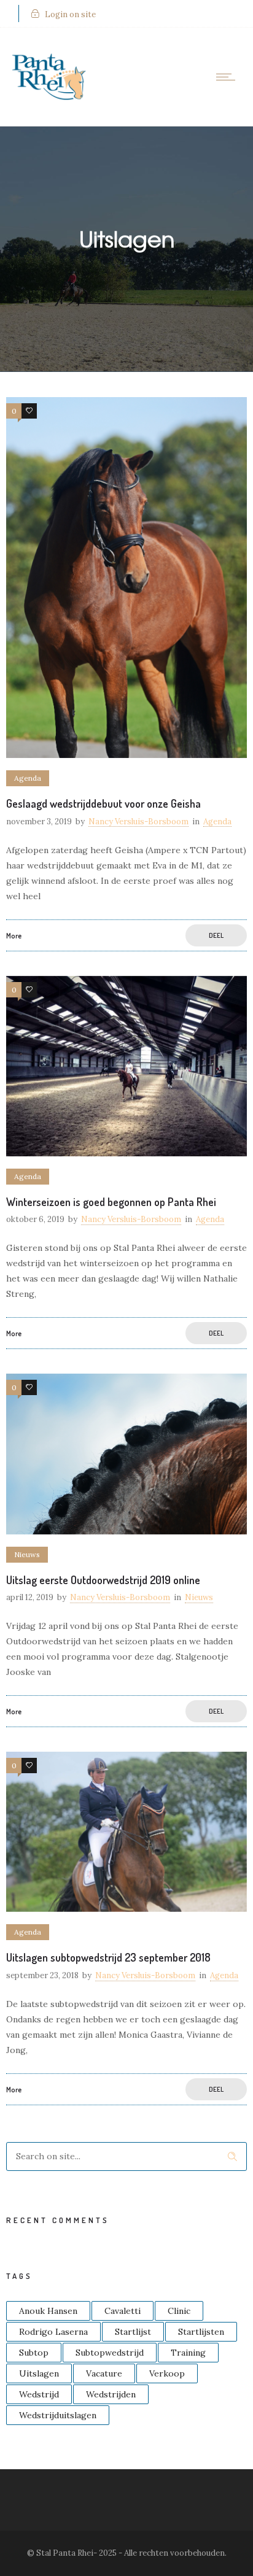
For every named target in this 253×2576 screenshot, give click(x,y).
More (14, 936)
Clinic (179, 2311)
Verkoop (167, 2373)
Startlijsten (201, 2332)
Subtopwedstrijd (110, 2353)
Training (188, 2353)
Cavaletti (123, 2311)
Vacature (104, 2373)
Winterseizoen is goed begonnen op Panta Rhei (111, 1202)
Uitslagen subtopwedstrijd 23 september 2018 (108, 1957)
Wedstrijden (111, 2394)
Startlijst (133, 2332)
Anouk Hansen (48, 2311)
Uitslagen (39, 2373)
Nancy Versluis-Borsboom (138, 822)
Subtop (34, 2353)
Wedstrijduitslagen (58, 2415)
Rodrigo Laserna (53, 2332)
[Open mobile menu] (228, 77)
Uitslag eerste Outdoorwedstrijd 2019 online (103, 1580)
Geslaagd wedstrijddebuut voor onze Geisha (103, 803)
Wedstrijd (39, 2394)
